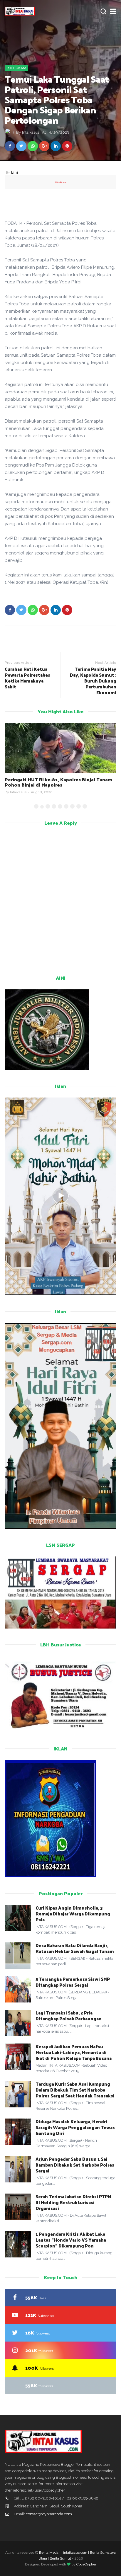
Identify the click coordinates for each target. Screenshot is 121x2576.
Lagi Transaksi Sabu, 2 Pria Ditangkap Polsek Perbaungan (69, 2016)
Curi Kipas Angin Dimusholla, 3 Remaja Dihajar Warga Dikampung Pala (73, 1914)
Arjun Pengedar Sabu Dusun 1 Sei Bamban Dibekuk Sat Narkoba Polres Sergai (75, 2165)
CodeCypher (86, 2564)
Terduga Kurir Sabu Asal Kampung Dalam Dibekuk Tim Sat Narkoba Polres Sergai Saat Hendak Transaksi (75, 2090)
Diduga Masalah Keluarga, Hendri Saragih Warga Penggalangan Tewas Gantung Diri (75, 2127)
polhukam (16, 68)
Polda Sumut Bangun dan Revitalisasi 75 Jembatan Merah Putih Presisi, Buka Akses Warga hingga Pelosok (53, 785)
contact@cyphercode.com (49, 2514)
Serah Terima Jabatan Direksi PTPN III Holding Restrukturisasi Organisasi (73, 2202)
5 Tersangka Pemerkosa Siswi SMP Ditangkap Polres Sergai (73, 1982)
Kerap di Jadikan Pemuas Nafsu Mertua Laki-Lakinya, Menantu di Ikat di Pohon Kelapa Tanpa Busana (74, 2052)
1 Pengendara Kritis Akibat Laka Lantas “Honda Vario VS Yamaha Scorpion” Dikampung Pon (71, 2240)
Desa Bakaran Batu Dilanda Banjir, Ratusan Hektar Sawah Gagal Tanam (75, 1948)
